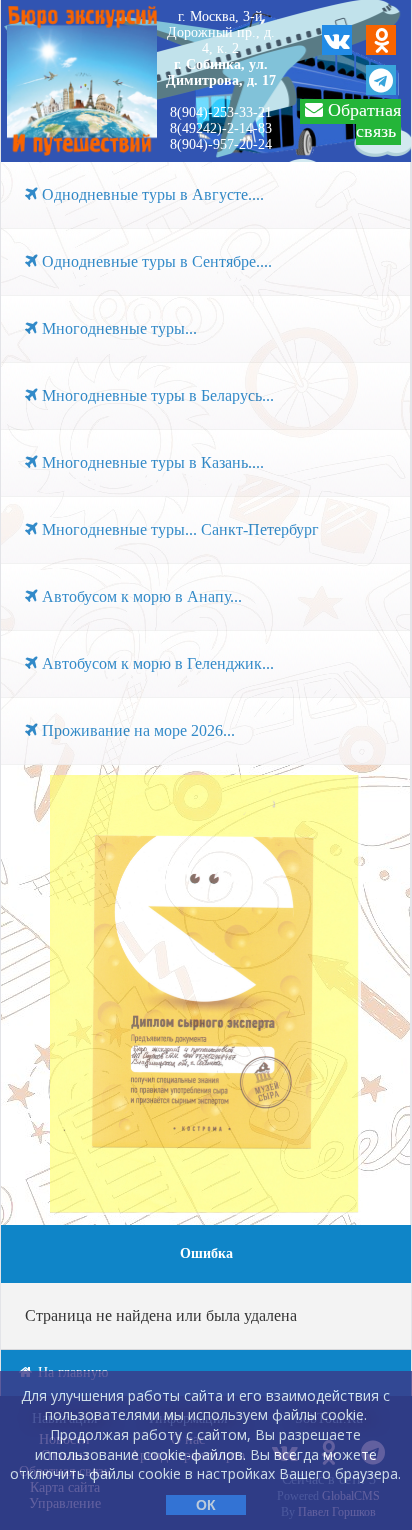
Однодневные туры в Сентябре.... (155, 261)
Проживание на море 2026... (136, 730)
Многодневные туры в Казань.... (151, 462)
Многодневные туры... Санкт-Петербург (178, 529)
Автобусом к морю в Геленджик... (156, 663)
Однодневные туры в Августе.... (151, 194)
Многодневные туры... (117, 328)
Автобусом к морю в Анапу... (140, 596)
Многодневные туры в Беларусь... (156, 395)
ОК (206, 1505)
